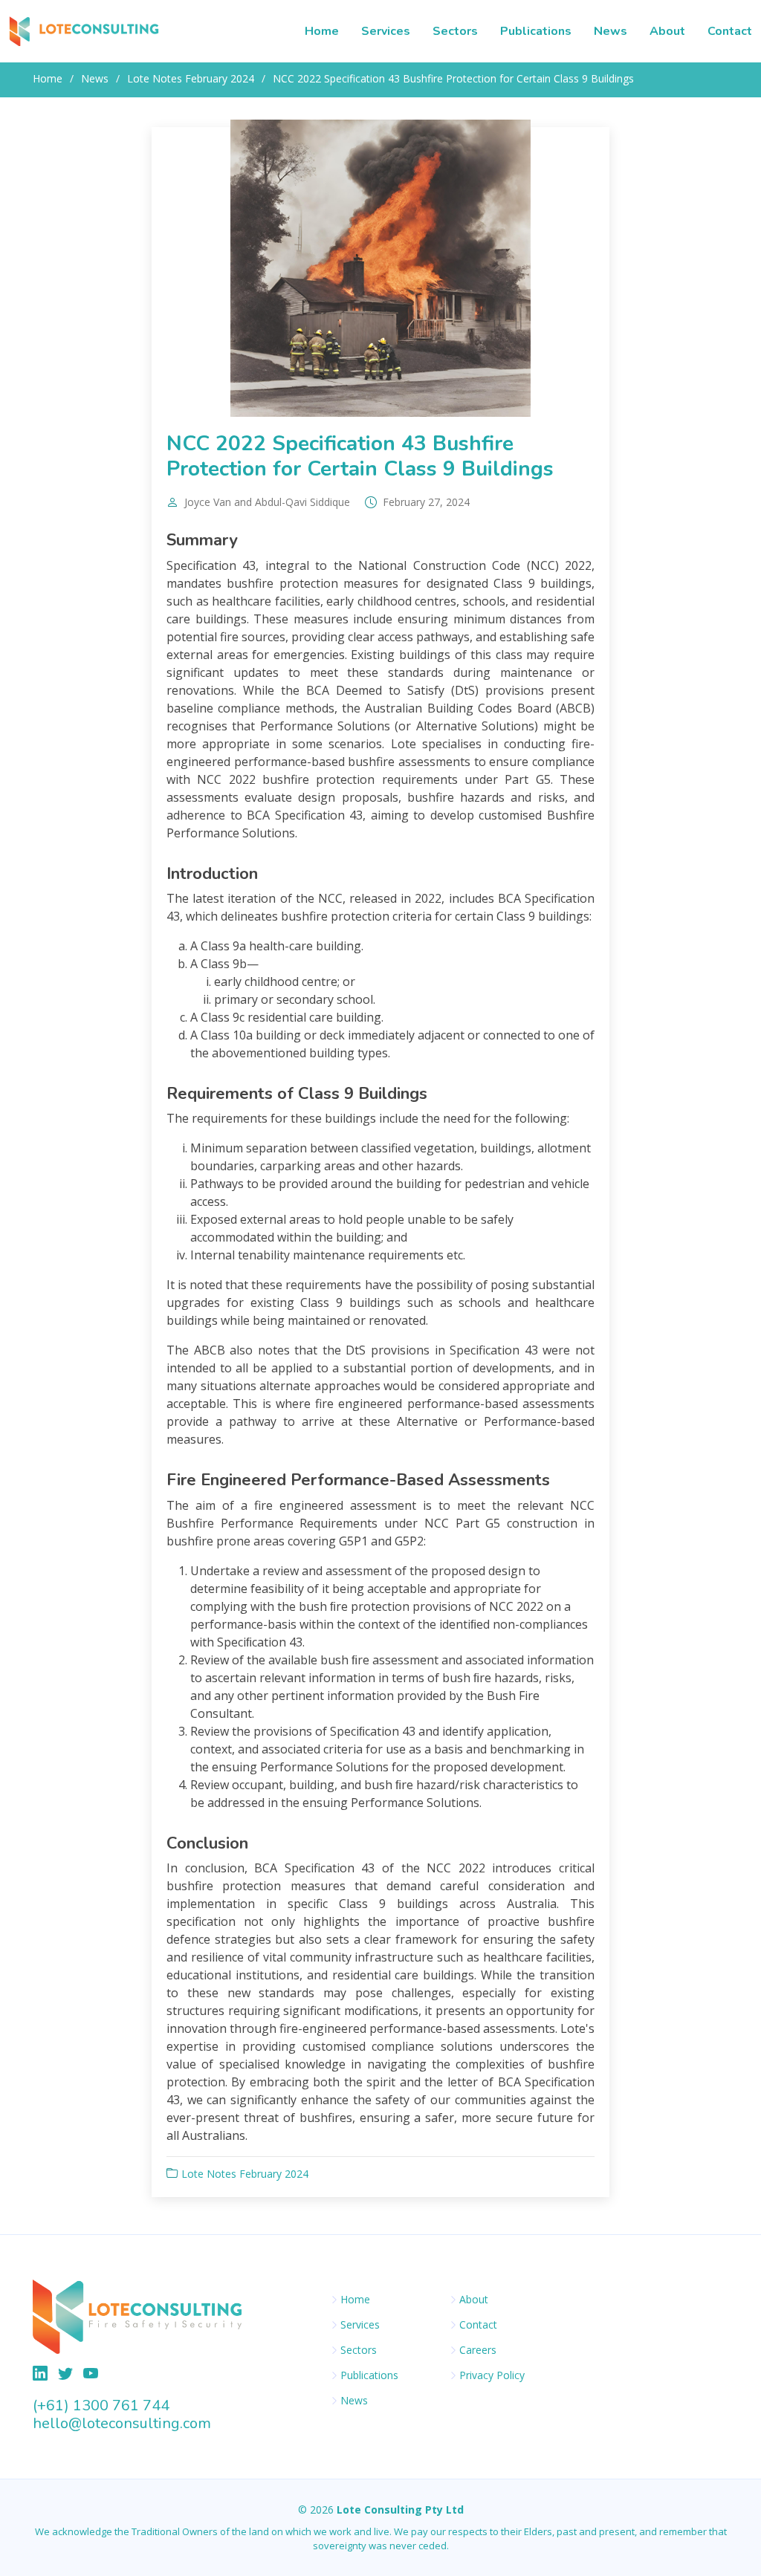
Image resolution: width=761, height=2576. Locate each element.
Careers (478, 2350)
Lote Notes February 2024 (191, 78)
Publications (536, 31)
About (667, 31)
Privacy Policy (492, 2375)
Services (386, 31)
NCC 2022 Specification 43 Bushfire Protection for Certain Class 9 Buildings (360, 456)
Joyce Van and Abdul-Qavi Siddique (267, 502)
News (611, 31)
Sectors (455, 31)
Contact (730, 31)
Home (322, 31)
